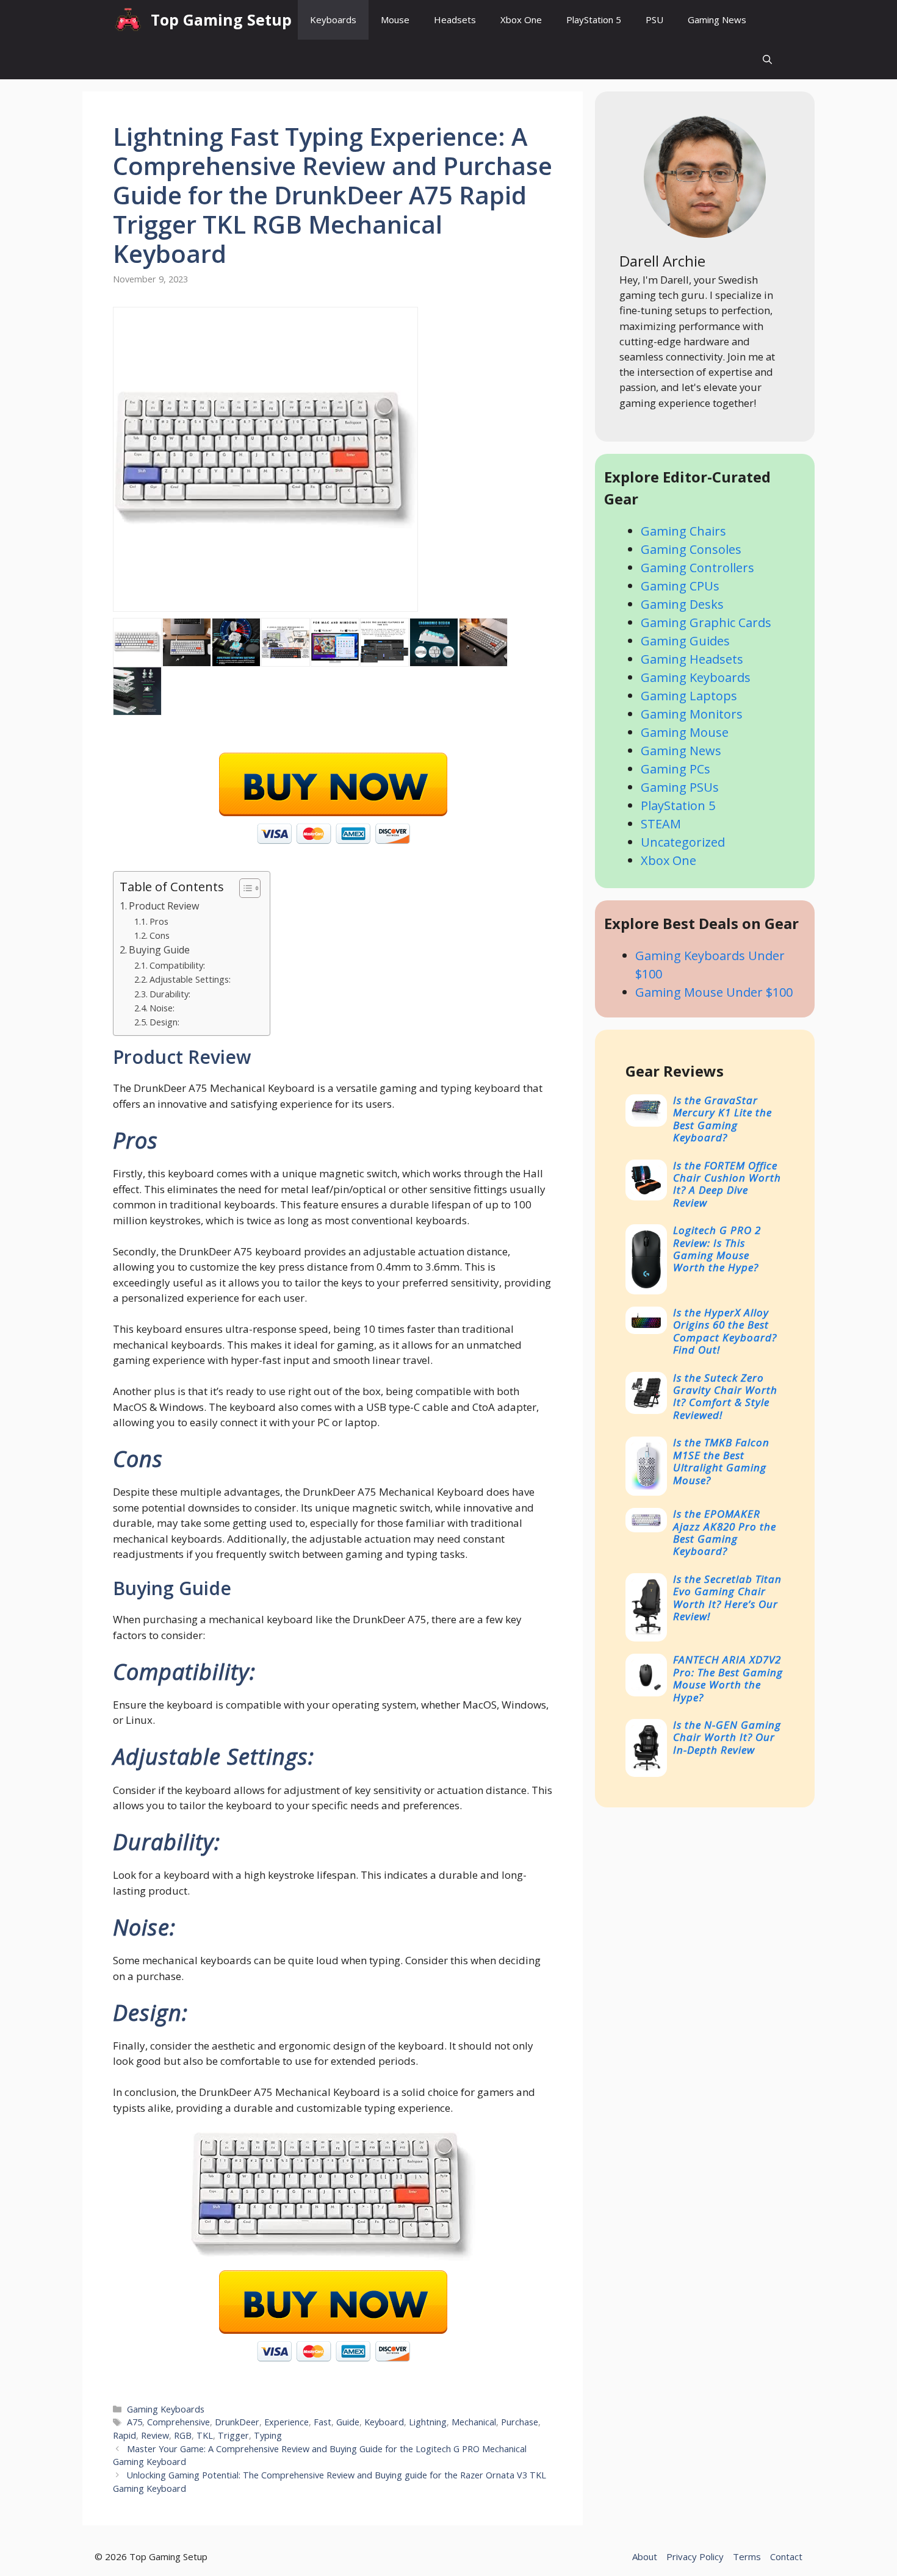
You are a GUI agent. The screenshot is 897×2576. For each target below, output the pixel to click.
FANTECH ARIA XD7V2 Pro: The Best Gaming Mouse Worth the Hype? (728, 1678)
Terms (747, 2556)
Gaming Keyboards (166, 2409)
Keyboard (384, 2422)
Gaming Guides (685, 641)
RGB (183, 2435)
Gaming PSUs (680, 787)
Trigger (233, 2435)
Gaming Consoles (691, 549)
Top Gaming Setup (221, 20)
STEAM (661, 824)
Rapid (124, 2435)
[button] (767, 59)
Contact (786, 2556)
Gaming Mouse (685, 732)
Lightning (428, 2422)
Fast (322, 2422)
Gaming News (717, 20)
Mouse (395, 20)
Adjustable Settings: (190, 979)
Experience (286, 2422)
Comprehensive (178, 2422)
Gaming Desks (682, 604)
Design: (164, 1022)
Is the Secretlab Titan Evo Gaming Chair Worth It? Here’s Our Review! (727, 1598)
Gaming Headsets (692, 659)
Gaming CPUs (680, 586)
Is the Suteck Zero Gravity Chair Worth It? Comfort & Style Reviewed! (725, 1396)
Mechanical (474, 2422)
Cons (160, 935)
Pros (159, 921)
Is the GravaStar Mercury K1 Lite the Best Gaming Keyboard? (722, 1119)
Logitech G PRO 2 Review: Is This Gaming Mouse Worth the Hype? (717, 1249)
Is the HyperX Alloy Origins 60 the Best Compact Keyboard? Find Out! (725, 1331)
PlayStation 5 (594, 20)
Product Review (164, 906)
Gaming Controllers (697, 568)
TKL (205, 2435)
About (645, 2556)
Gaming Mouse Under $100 (714, 992)
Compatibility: (177, 965)
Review (155, 2435)
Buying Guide (159, 950)
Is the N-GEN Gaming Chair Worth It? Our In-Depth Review (727, 1737)
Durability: (170, 994)
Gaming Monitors (692, 714)
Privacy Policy (695, 2556)
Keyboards (333, 20)
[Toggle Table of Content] (244, 888)
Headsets (455, 20)
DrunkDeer (237, 2422)
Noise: (162, 1008)
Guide (348, 2422)
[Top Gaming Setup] (129, 20)
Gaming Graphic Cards (706, 622)
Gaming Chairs (683, 531)
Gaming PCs (675, 769)
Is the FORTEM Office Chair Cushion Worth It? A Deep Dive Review (727, 1184)
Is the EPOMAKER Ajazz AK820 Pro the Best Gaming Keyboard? (725, 1532)
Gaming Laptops (689, 696)
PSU (654, 20)
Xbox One (521, 20)
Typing (268, 2435)
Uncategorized (683, 842)
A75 (135, 2422)
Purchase (520, 2422)
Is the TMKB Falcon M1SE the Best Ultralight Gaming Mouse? (721, 1461)
